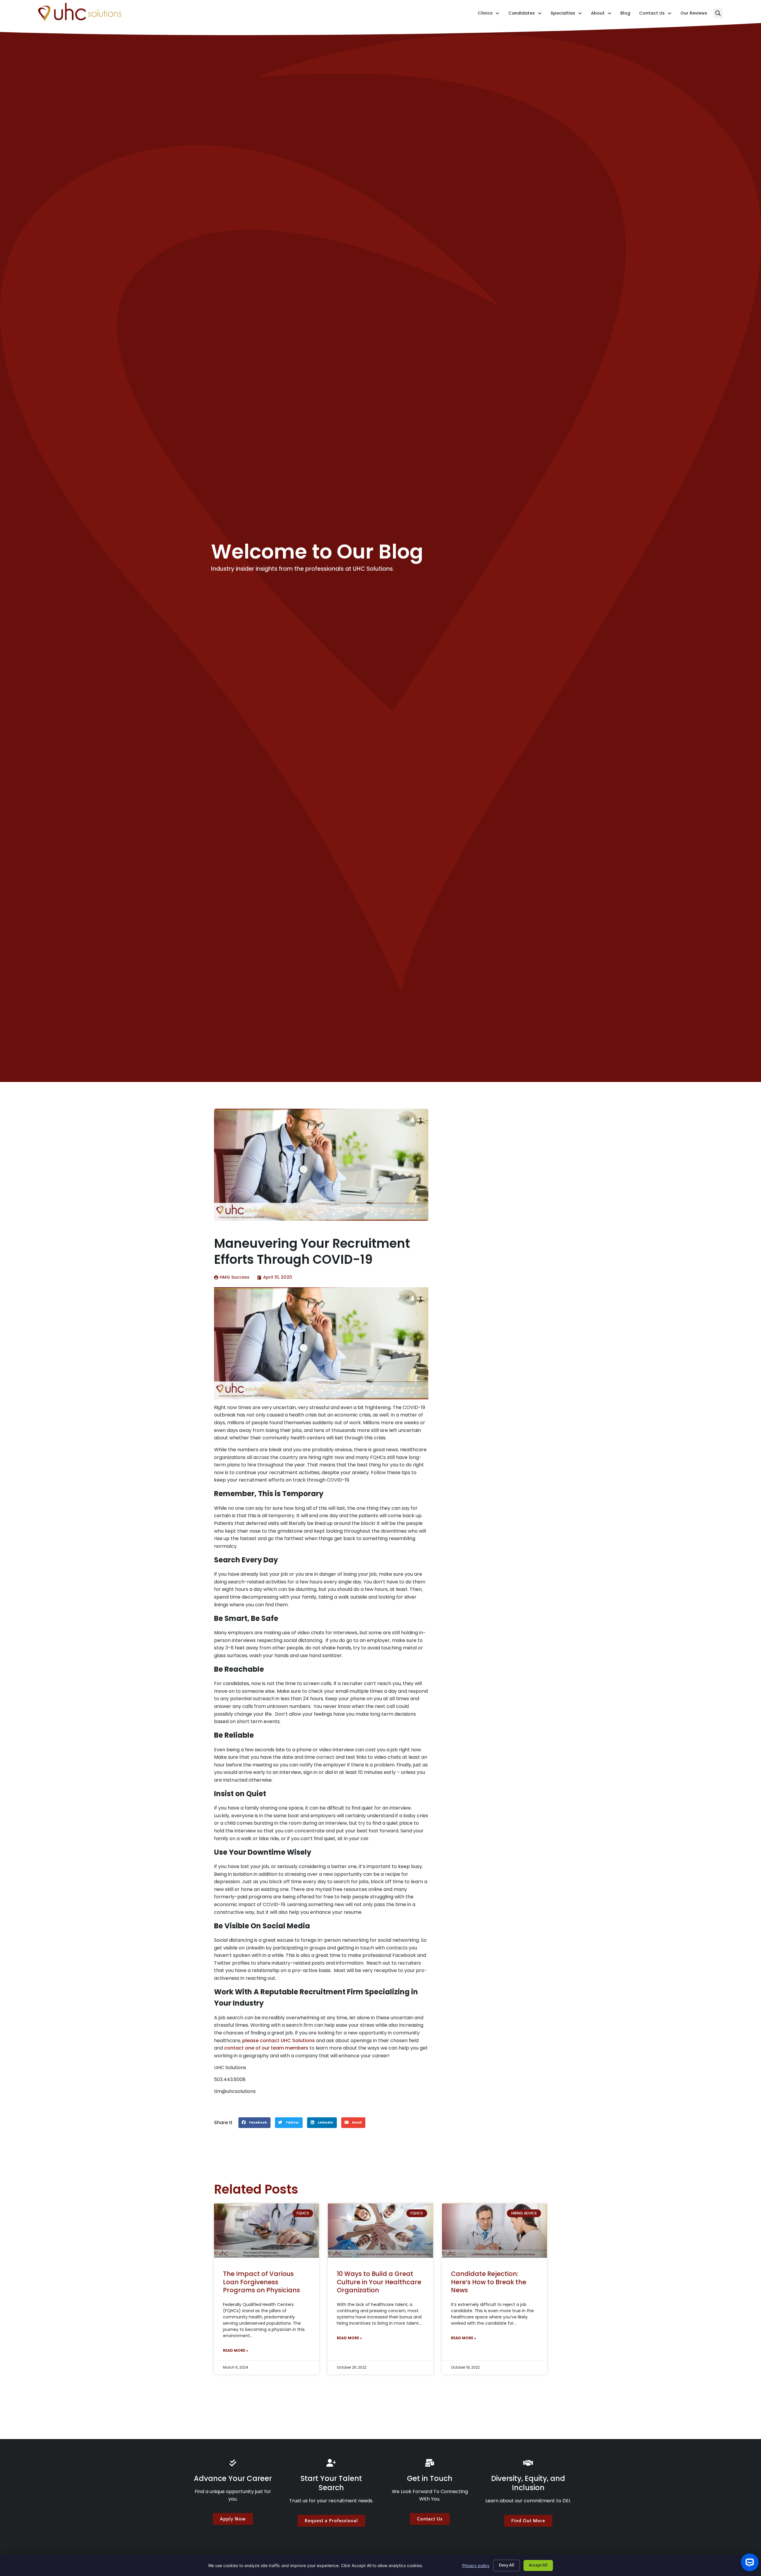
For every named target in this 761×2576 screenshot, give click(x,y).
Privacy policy (476, 2565)
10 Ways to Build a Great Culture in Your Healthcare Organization (379, 2282)
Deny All (507, 2565)
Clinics (489, 14)
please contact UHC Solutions (279, 2041)
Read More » (236, 2350)
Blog (625, 14)
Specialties (566, 14)
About (601, 14)
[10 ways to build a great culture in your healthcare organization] (380, 2231)
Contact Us (655, 14)
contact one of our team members (266, 2048)
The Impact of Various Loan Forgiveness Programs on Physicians (261, 2282)
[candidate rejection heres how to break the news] (495, 2231)
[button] (718, 13)
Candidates (525, 14)
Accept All (538, 2565)
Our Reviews (694, 14)
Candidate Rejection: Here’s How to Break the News (489, 2282)
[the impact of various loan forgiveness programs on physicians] (266, 2231)
